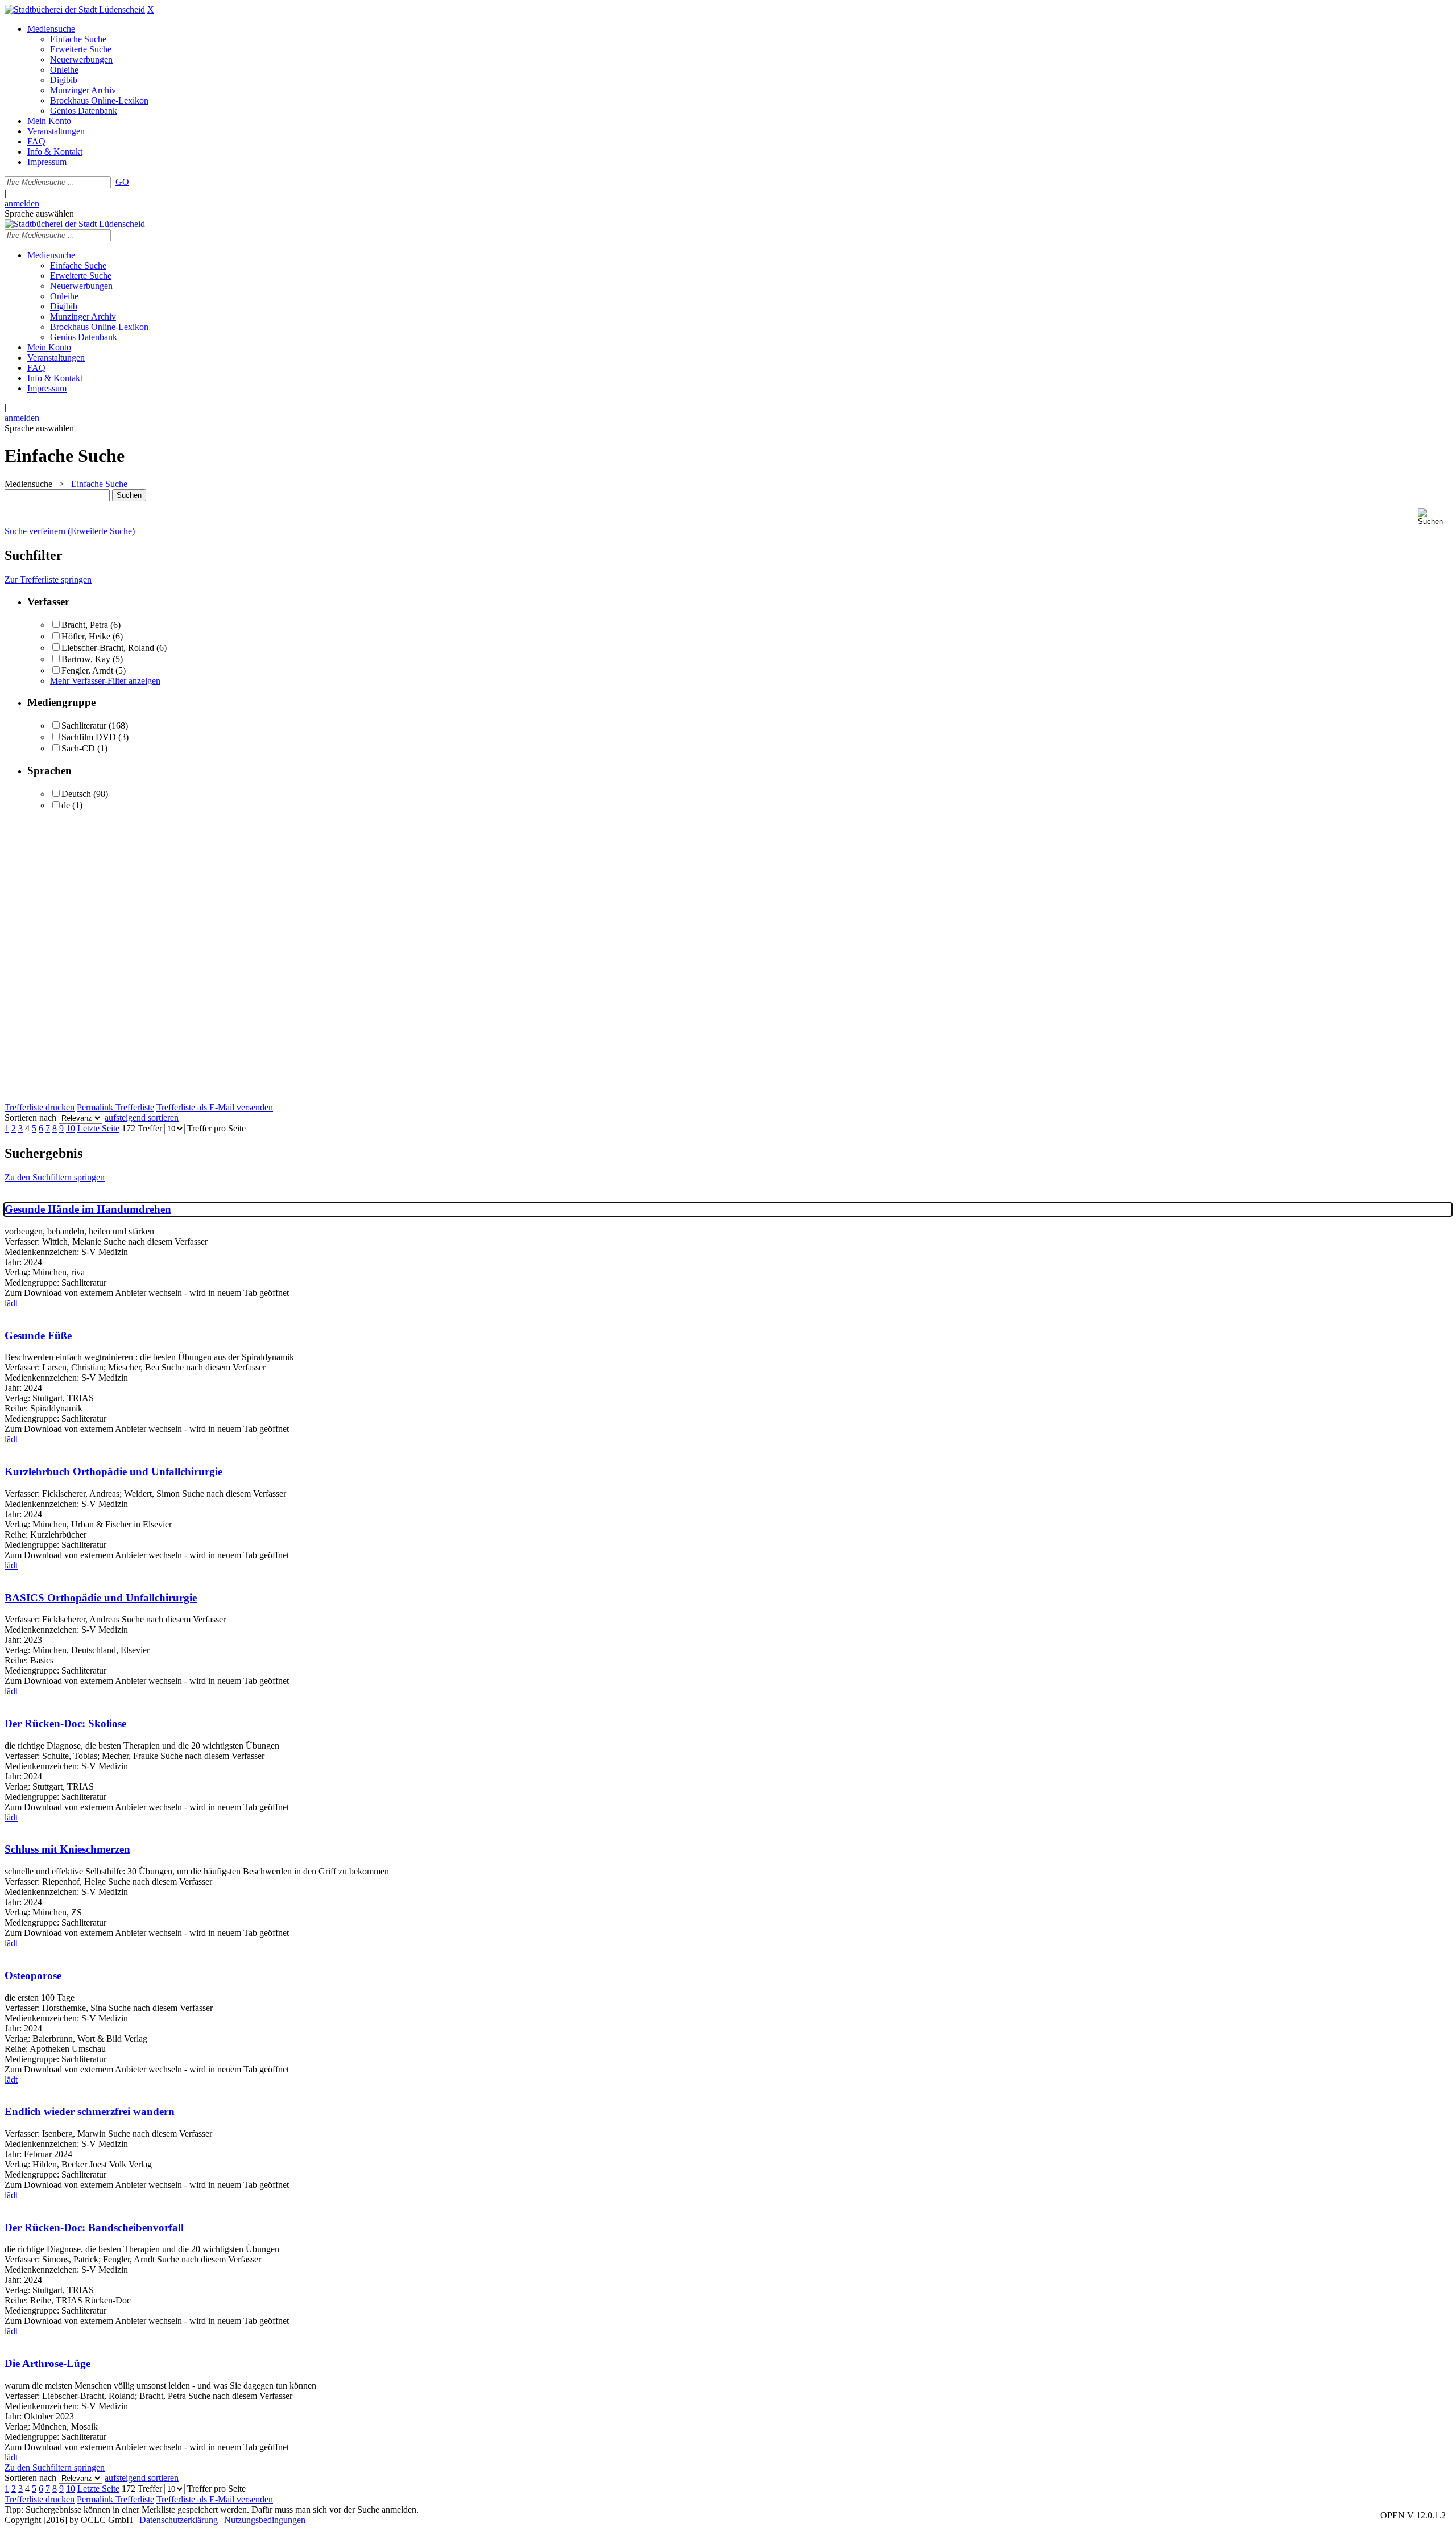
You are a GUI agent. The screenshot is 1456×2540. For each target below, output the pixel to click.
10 (71, 1128)
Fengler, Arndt (87, 670)
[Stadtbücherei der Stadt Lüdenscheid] (75, 9)
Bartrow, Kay (86, 659)
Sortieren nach (30, 1118)
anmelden (22, 203)
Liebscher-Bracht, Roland (108, 648)
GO (122, 182)
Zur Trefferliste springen (48, 579)
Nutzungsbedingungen (265, 2520)
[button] (1435, 517)
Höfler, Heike (86, 636)
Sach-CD (78, 748)
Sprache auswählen (39, 214)
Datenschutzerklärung (179, 2520)
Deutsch (76, 794)
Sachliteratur (84, 726)
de (66, 805)
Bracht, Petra (85, 625)
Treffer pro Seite (216, 1128)
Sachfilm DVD (89, 737)
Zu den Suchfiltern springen (55, 1177)
